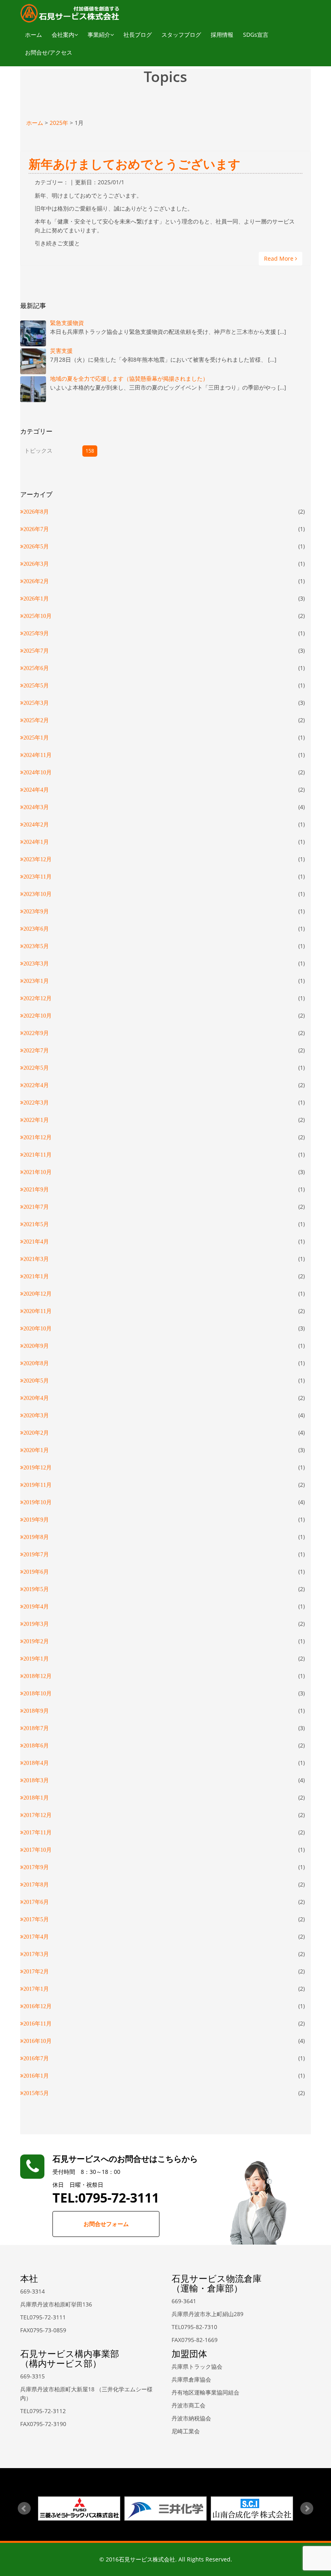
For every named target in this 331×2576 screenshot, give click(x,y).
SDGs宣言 (256, 35)
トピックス (38, 450)
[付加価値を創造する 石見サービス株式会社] (70, 13)
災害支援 (61, 351)
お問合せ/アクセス (49, 52)
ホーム (34, 35)
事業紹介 (99, 35)
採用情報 (222, 35)
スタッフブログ (181, 35)
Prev (24, 2509)
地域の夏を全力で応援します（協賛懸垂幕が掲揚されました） (129, 378)
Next (307, 2509)
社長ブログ (138, 35)
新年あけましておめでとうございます (135, 164)
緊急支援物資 (67, 323)
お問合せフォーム (106, 2224)
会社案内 (63, 35)
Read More (280, 258)
